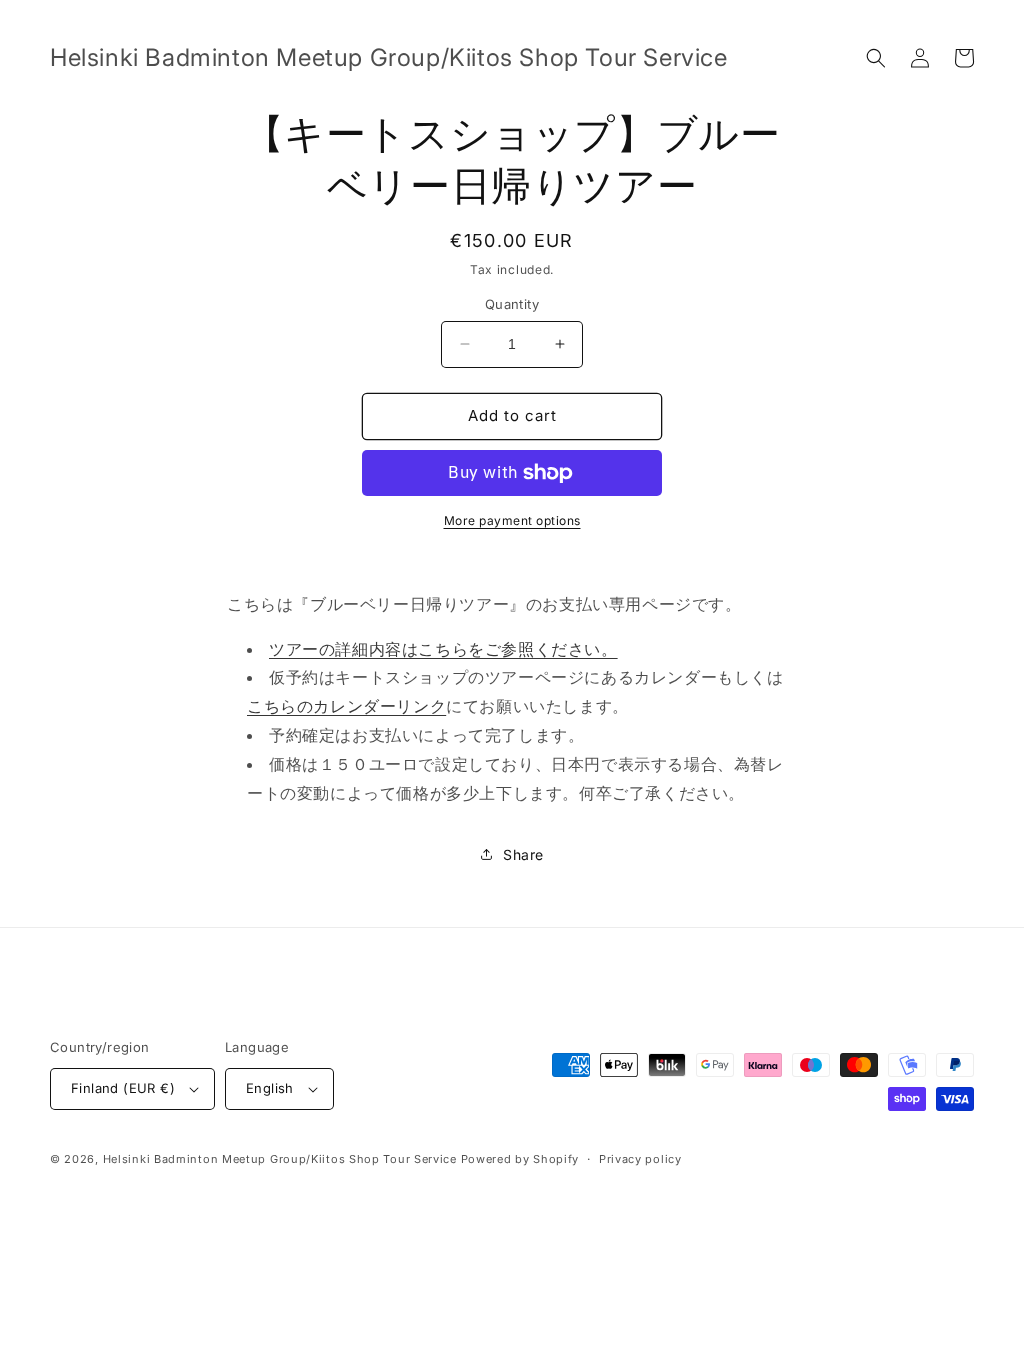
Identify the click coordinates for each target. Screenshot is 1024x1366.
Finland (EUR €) (123, 1088)
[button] (876, 58)
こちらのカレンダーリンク (346, 706)
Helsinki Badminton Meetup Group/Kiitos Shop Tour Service (280, 1159)
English (270, 1088)
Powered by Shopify (520, 1159)
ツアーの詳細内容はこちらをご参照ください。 (443, 649)
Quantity (512, 304)
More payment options (512, 520)
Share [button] (523, 854)
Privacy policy (640, 1159)
